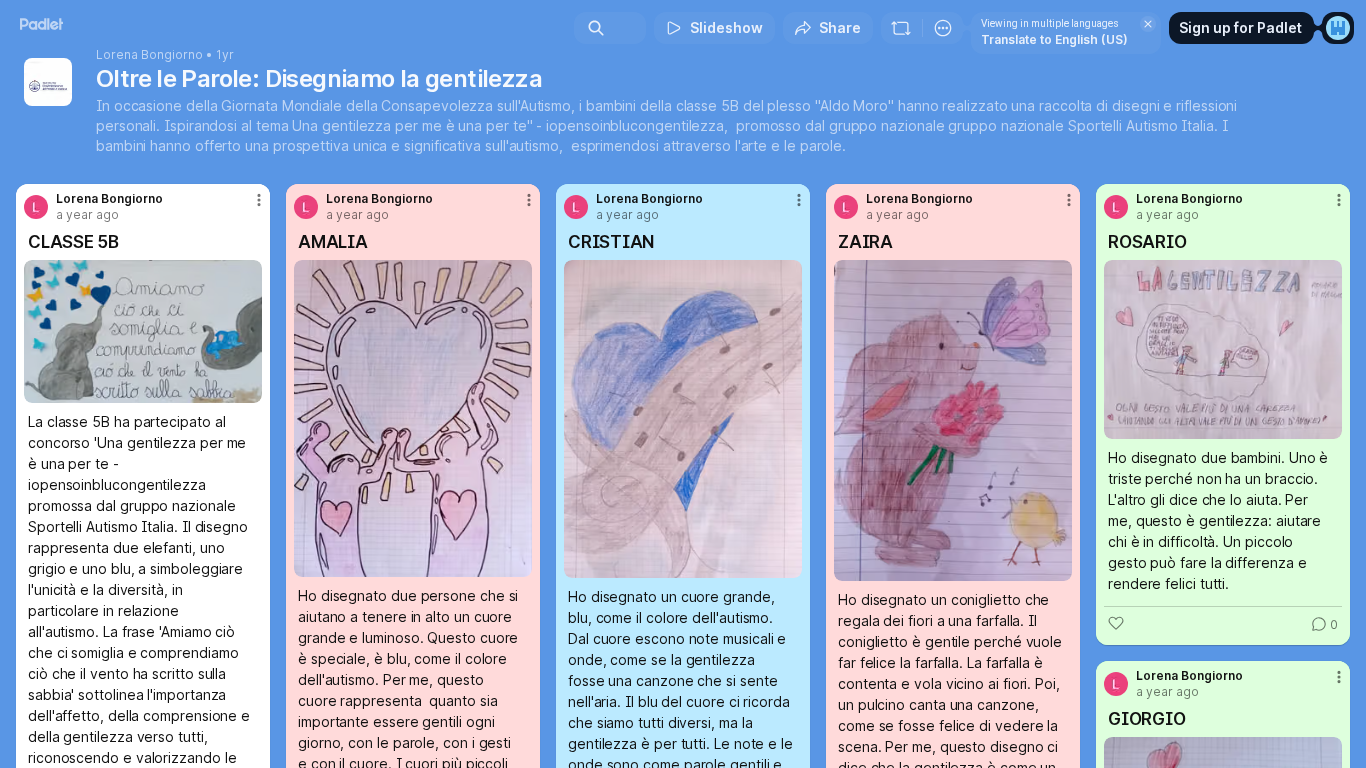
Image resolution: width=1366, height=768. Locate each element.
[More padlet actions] (943, 28)
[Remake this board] (901, 28)
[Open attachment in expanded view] (143, 331)
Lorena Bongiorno (149, 55)
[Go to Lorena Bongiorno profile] (36, 207)
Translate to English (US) (1054, 39)
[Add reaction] (1116, 623)
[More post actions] (259, 200)
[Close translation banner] (1148, 24)
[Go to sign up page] (1338, 28)
